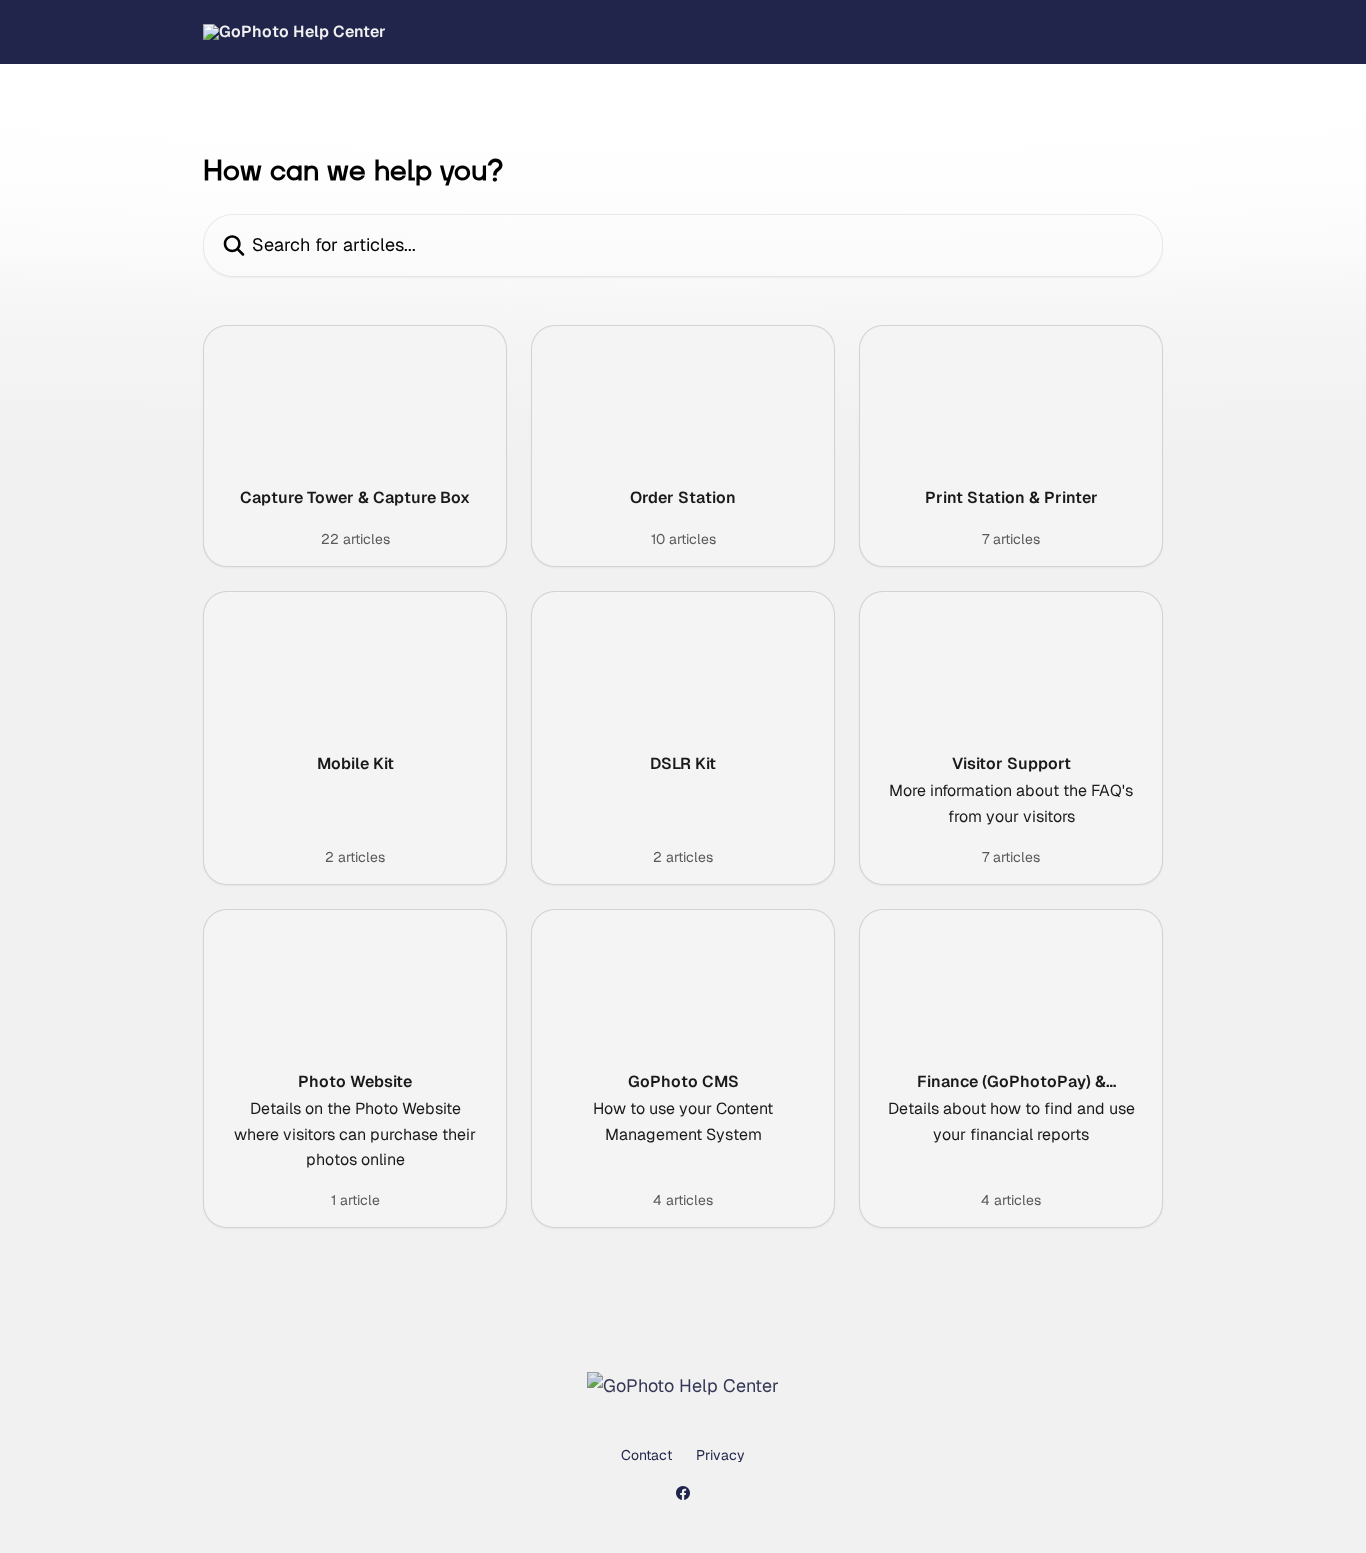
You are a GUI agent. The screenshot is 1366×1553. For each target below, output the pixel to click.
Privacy (720, 1455)
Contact (646, 1455)
